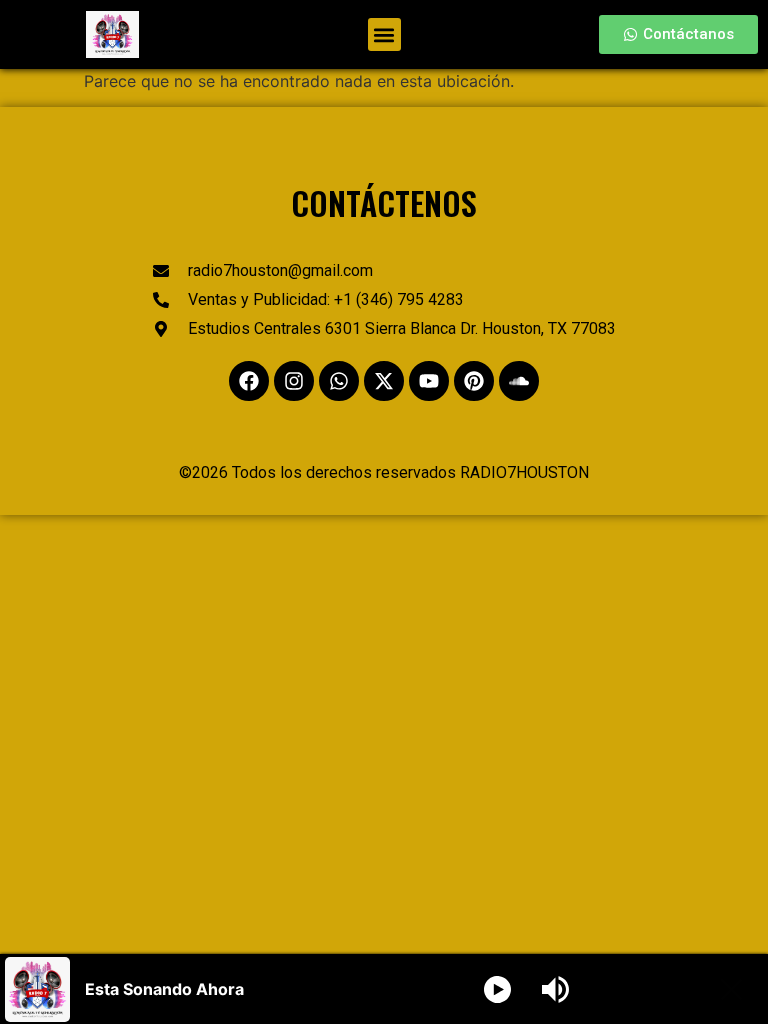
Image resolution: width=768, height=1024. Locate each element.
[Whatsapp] (339, 381)
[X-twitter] (384, 381)
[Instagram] (294, 381)
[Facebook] (249, 381)
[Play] (497, 989)
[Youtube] (429, 381)
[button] (384, 34)
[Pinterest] (474, 381)
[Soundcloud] (519, 381)
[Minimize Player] (731, 989)
